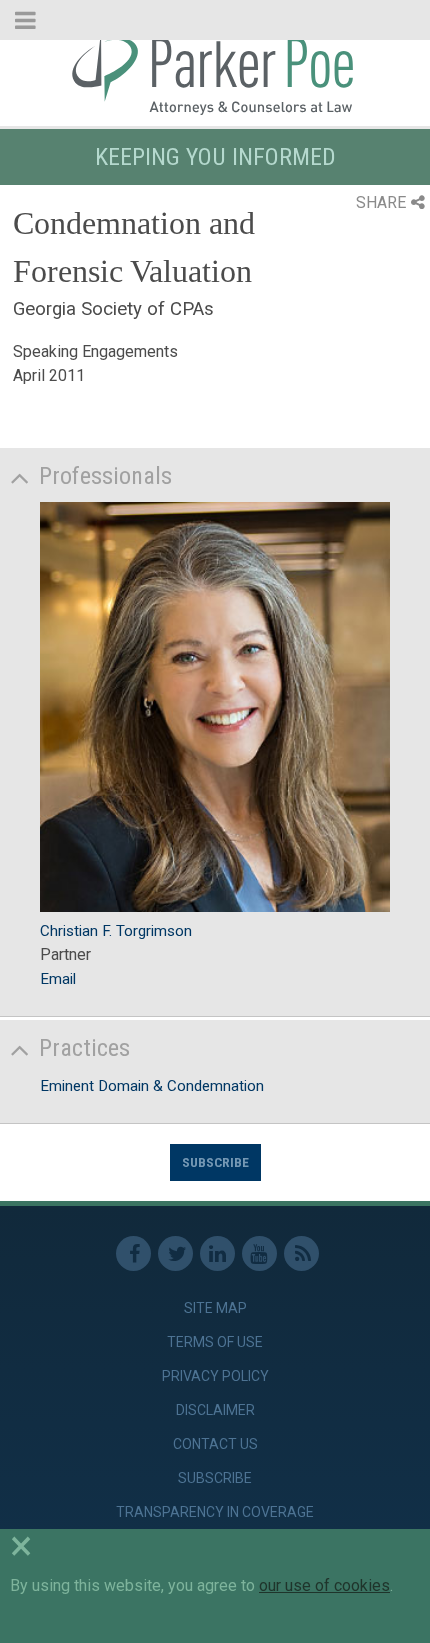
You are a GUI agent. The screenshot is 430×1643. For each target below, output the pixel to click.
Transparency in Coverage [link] (215, 1512)
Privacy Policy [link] (215, 1376)
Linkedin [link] (217, 1253)
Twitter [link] (175, 1253)
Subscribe (215, 1162)
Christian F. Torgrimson (116, 931)
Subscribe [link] (215, 1478)
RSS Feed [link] (301, 1253)
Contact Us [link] (215, 1444)
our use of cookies (324, 1585)
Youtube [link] (259, 1253)
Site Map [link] (215, 1308)
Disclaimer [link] (215, 1410)
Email (58, 979)
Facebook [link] (133, 1253)
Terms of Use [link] (215, 1342)
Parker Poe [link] (215, 73)
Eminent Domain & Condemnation (152, 1086)
